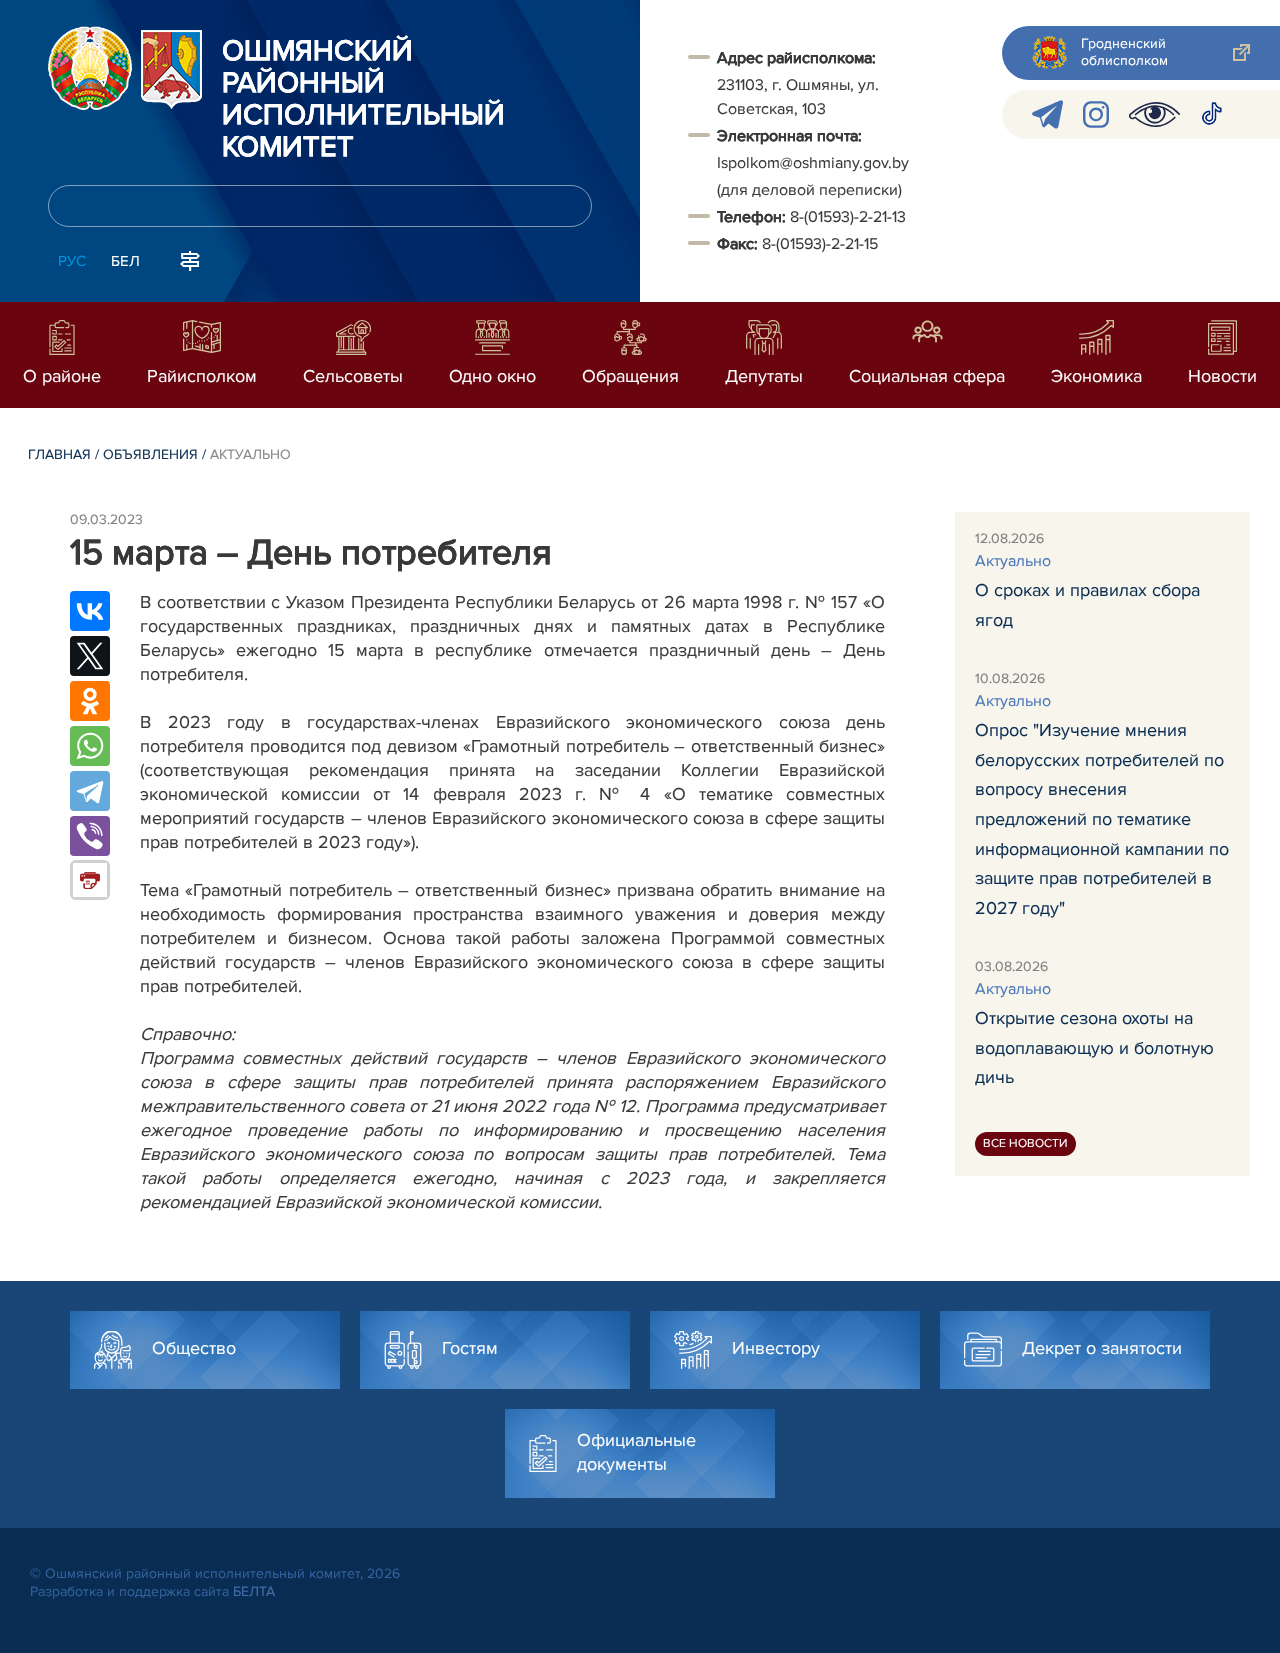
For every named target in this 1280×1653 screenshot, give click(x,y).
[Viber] (90, 836)
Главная (59, 454)
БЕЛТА (254, 1591)
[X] (90, 656)
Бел (125, 261)
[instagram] (1096, 114)
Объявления (150, 454)
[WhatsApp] (90, 746)
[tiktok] (1212, 114)
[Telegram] (90, 791)
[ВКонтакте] (90, 611)
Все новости (1025, 1143)
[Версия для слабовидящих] (1154, 114)
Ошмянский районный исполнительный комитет (363, 100)
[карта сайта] (190, 259)
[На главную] (90, 68)
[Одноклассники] (90, 701)
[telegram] (1047, 114)
